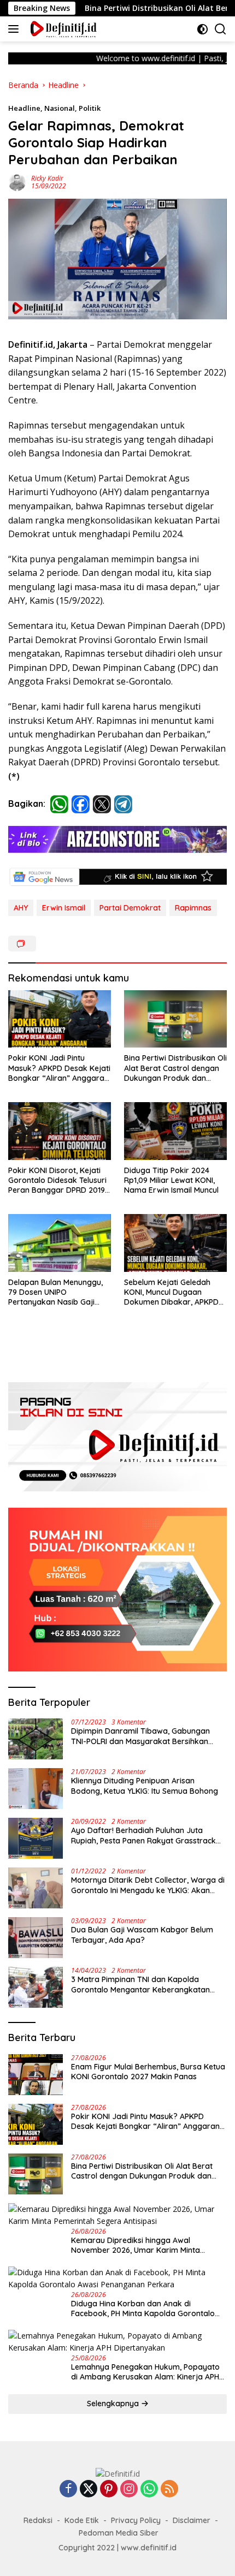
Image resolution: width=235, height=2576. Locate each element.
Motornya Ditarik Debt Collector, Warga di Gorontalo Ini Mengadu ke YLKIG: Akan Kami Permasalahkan (148, 1885)
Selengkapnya (114, 2404)
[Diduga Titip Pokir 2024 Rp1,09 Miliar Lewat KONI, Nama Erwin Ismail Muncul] (175, 1131)
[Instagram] (129, 2489)
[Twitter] (89, 2489)
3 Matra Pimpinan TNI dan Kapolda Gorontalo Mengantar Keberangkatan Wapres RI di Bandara (140, 1984)
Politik (90, 108)
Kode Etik (82, 2520)
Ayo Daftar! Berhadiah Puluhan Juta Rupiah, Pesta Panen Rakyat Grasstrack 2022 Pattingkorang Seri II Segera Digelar (146, 1835)
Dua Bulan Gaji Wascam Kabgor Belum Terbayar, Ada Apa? (142, 1935)
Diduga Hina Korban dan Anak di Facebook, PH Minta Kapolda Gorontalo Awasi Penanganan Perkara (143, 2309)
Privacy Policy (136, 2520)
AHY (21, 908)
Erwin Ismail (64, 908)
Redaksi (38, 2520)
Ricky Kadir (47, 178)
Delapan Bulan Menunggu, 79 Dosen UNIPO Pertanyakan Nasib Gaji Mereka (55, 1292)
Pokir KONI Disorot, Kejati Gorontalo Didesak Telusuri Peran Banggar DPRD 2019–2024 (59, 1180)
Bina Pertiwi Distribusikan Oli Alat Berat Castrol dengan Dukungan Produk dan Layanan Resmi (175, 1068)
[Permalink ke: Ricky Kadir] (17, 182)
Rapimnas (193, 908)
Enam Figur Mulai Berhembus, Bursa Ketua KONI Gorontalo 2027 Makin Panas (148, 2072)
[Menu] (16, 29)
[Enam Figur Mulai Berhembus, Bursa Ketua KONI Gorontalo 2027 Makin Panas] (36, 2075)
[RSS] (169, 2489)
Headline (24, 108)
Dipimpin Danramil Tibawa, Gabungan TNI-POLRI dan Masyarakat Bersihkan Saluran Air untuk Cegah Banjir (140, 1736)
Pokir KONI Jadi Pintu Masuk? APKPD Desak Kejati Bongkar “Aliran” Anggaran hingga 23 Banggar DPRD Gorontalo (59, 1068)
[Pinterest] (109, 2489)
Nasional (60, 108)
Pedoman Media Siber (119, 2533)
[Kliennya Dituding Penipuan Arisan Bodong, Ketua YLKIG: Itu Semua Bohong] (36, 1789)
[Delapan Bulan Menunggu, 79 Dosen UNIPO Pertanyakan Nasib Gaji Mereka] (60, 1243)
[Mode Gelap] (202, 29)
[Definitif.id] (62, 29)
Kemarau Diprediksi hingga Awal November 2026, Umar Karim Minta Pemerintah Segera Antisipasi (136, 2245)
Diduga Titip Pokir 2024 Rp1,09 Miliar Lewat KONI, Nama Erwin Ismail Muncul (171, 1180)
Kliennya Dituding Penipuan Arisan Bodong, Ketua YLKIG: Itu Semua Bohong (145, 1786)
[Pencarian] (221, 29)
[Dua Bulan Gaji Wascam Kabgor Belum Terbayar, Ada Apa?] (36, 1938)
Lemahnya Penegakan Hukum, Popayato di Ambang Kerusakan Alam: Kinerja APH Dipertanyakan (145, 2372)
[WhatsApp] (149, 2489)
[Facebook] (68, 2489)
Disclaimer (192, 2520)
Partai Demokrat (130, 908)
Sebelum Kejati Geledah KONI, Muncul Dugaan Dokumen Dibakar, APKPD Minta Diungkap (171, 1292)
